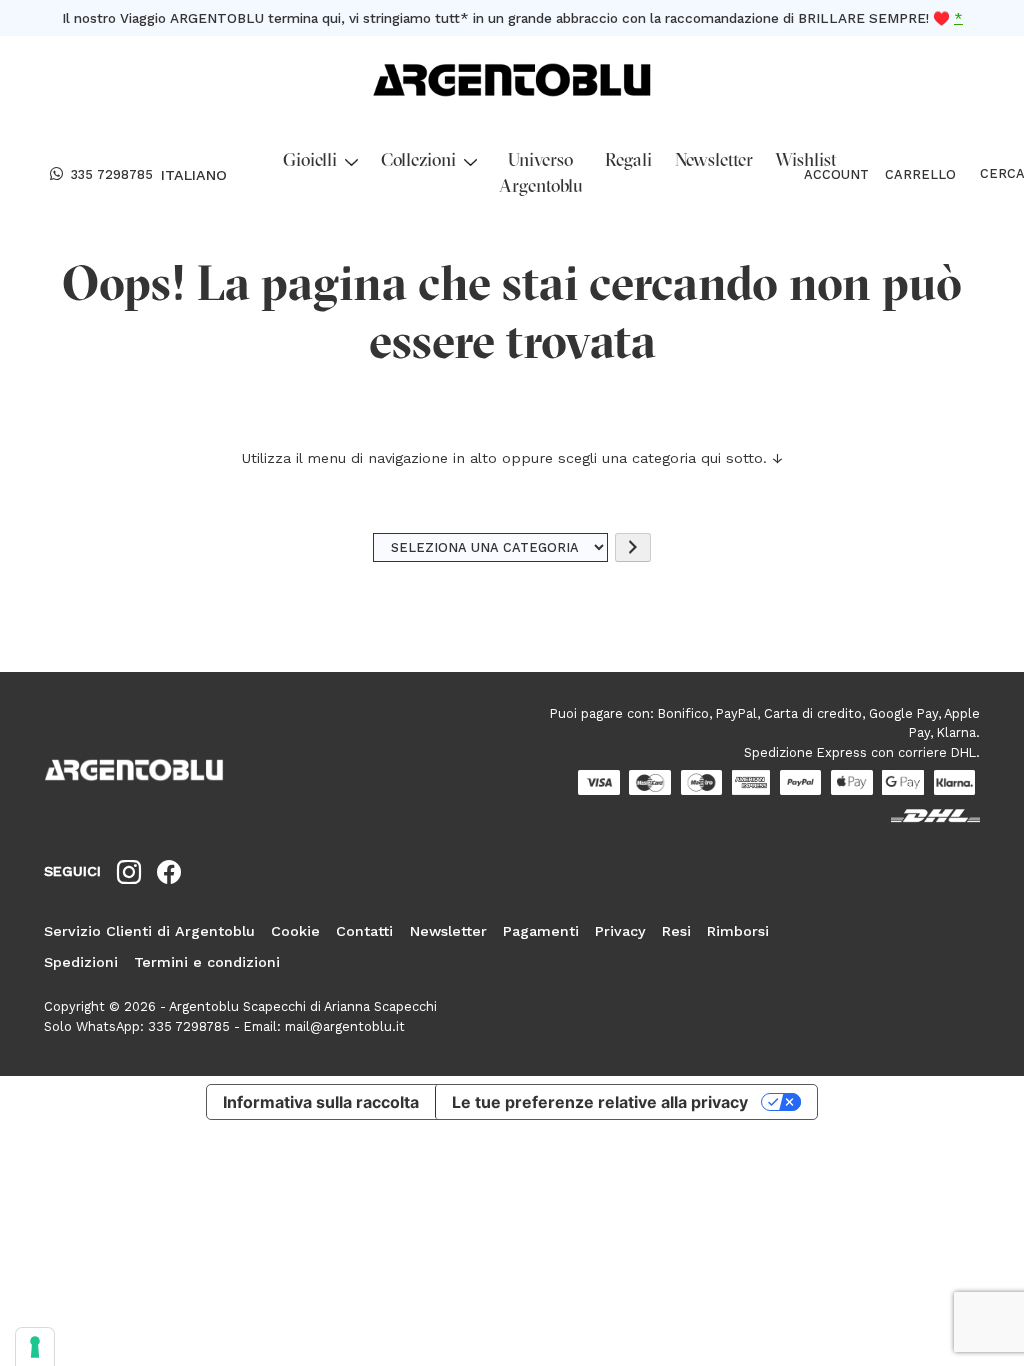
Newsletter (714, 161)
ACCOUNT (836, 174)
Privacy (620, 931)
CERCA (984, 174)
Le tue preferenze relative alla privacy (600, 1102)
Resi (676, 931)
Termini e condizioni (207, 962)
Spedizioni (81, 962)
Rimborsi (738, 931)
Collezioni (418, 161)
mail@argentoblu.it (345, 1026)
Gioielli (310, 161)
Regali (628, 161)
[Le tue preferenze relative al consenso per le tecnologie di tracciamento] (35, 1347)
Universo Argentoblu (541, 174)
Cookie (295, 931)
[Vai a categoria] (633, 547)
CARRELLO (920, 174)
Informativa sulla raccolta (321, 1102)
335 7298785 (112, 174)
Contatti (364, 931)
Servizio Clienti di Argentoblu (149, 931)
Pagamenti (541, 931)
